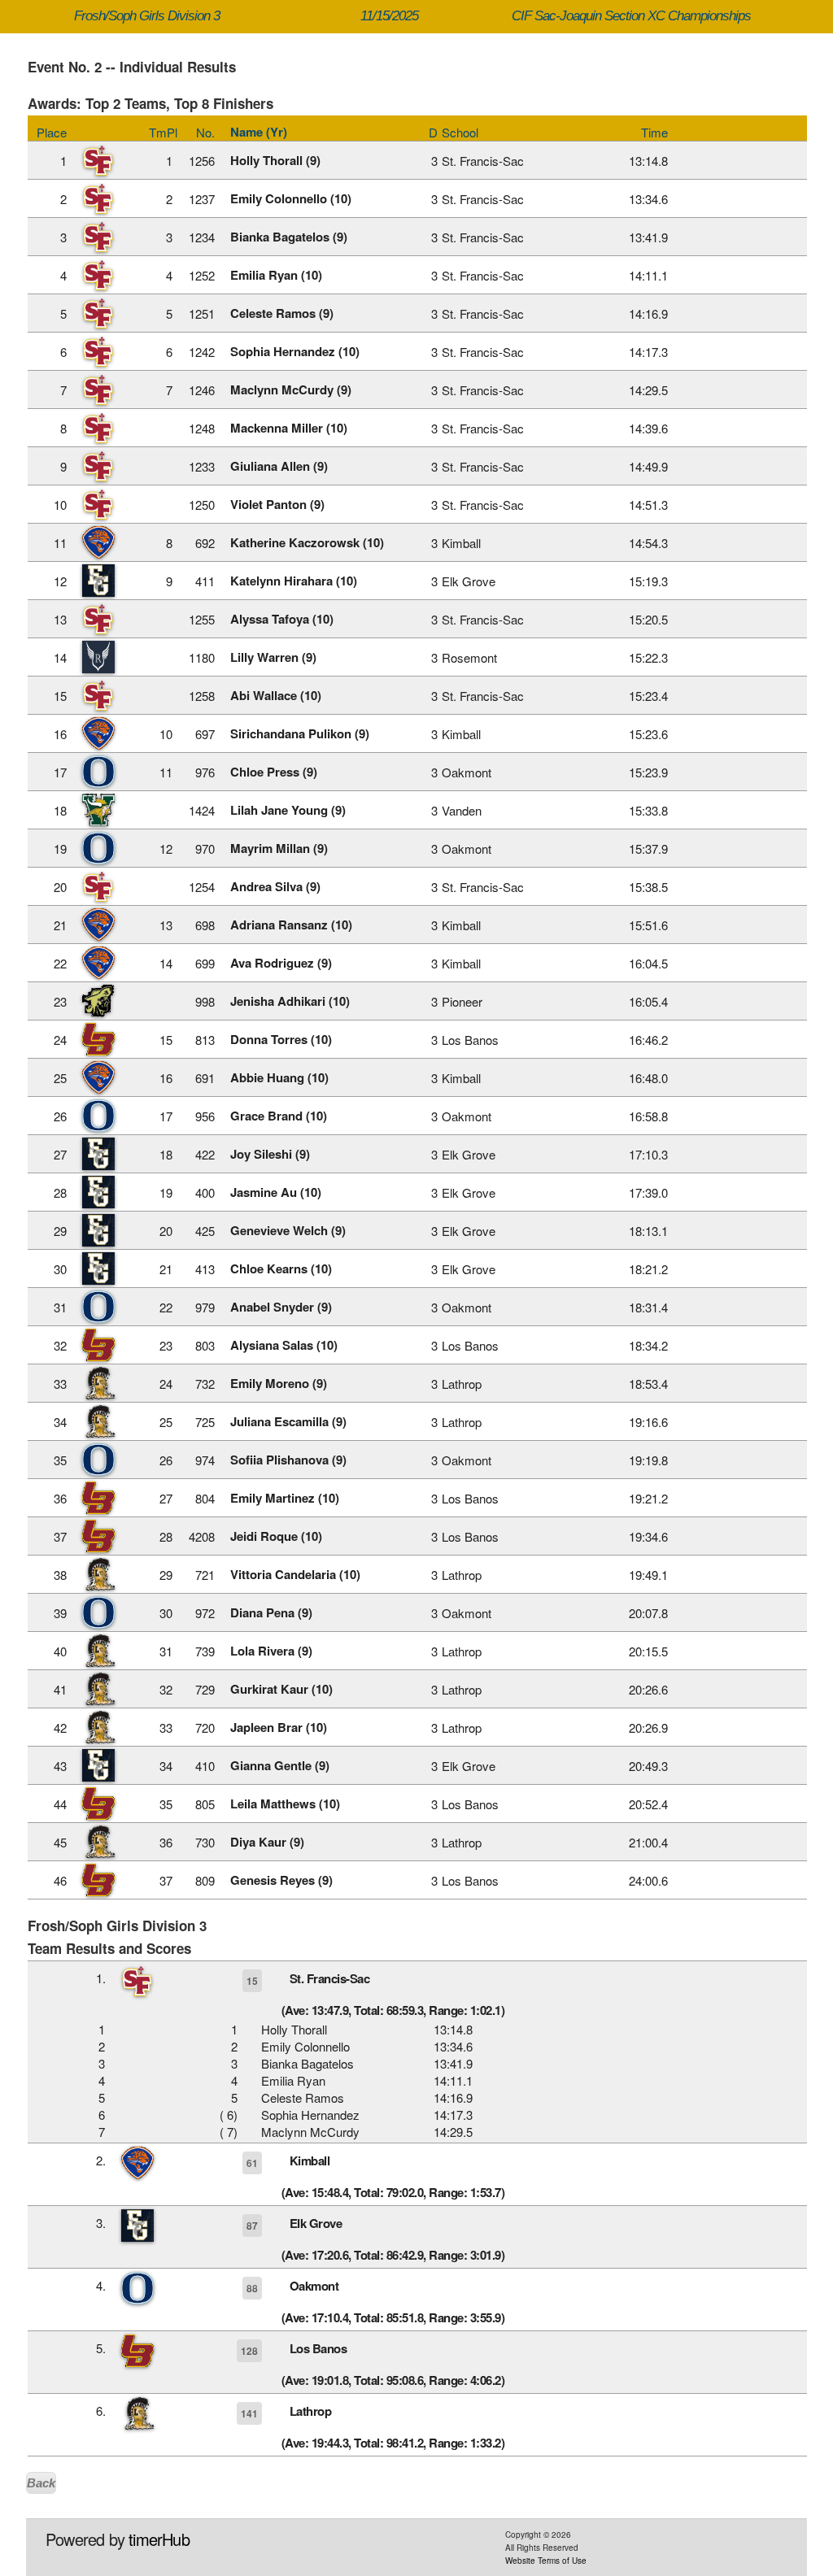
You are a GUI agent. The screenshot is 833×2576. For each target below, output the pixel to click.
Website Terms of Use (546, 2561)
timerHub (159, 2539)
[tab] (417, 1992)
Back (41, 2483)
